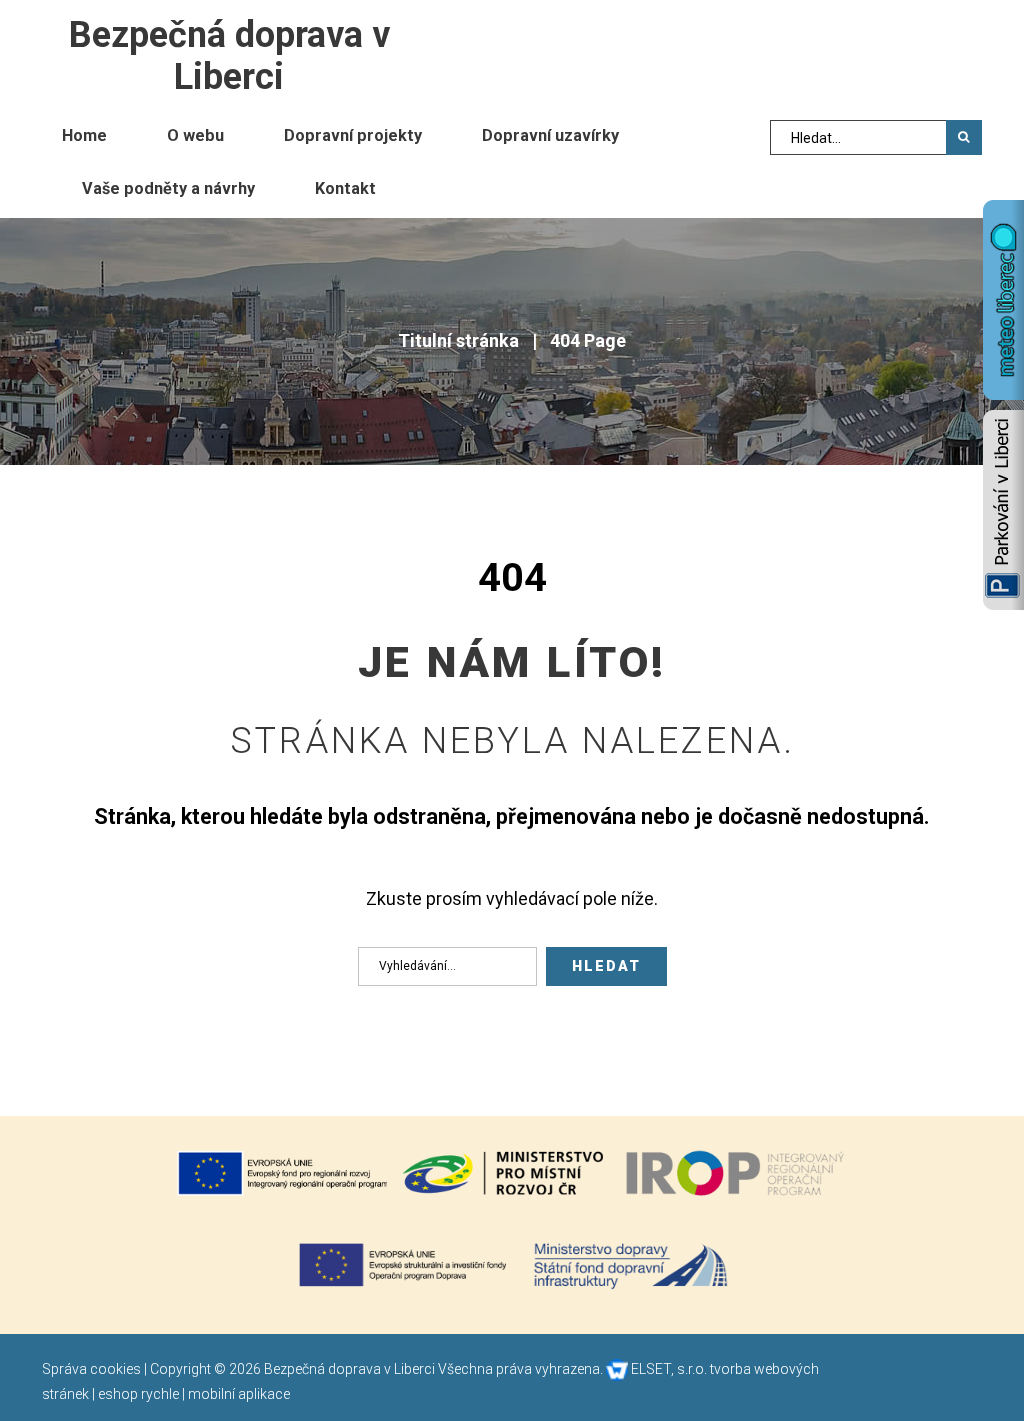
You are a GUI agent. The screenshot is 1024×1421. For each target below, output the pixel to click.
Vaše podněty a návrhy (168, 189)
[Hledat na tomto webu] (964, 137)
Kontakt (345, 189)
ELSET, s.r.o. (667, 1369)
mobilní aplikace (239, 1394)
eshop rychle (138, 1394)
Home (84, 136)
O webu (195, 136)
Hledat (606, 966)
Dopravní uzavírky (550, 136)
